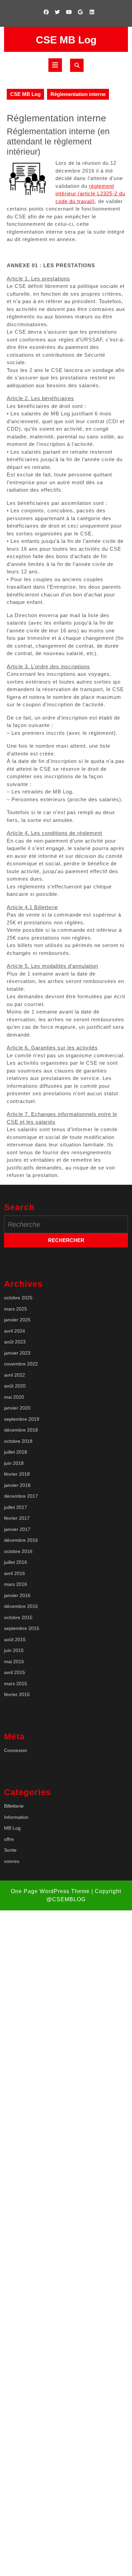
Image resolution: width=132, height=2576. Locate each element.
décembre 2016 (21, 1540)
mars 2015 (16, 1684)
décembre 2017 (21, 1496)
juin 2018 (14, 1463)
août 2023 (15, 1342)
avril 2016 (15, 1573)
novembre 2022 (21, 1364)
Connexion (16, 1750)
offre (9, 1839)
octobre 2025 (18, 1298)
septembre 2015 (22, 1628)
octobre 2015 (18, 1617)
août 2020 (15, 1386)
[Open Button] (55, 65)
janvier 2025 (17, 1320)
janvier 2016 (17, 1595)
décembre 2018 (21, 1430)
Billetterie (14, 1806)
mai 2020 (14, 1397)
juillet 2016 (16, 1562)
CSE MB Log (66, 40)
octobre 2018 (18, 1441)
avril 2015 (15, 1672)
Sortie (10, 1850)
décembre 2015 (21, 1606)
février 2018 (17, 1474)
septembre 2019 (22, 1419)
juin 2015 (14, 1650)
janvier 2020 (17, 1408)
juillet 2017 (16, 1507)
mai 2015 (14, 1661)
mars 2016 (16, 1584)
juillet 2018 (16, 1452)
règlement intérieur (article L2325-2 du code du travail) (90, 194)
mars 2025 (16, 1309)
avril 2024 (15, 1331)
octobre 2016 (18, 1551)
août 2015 (15, 1639)
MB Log (12, 1828)
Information (16, 1817)
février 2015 (17, 1694)
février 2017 (17, 1518)
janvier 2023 (17, 1353)
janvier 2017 (17, 1529)
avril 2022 (15, 1375)
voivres (12, 1861)
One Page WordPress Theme (50, 1891)
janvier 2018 (17, 1485)
